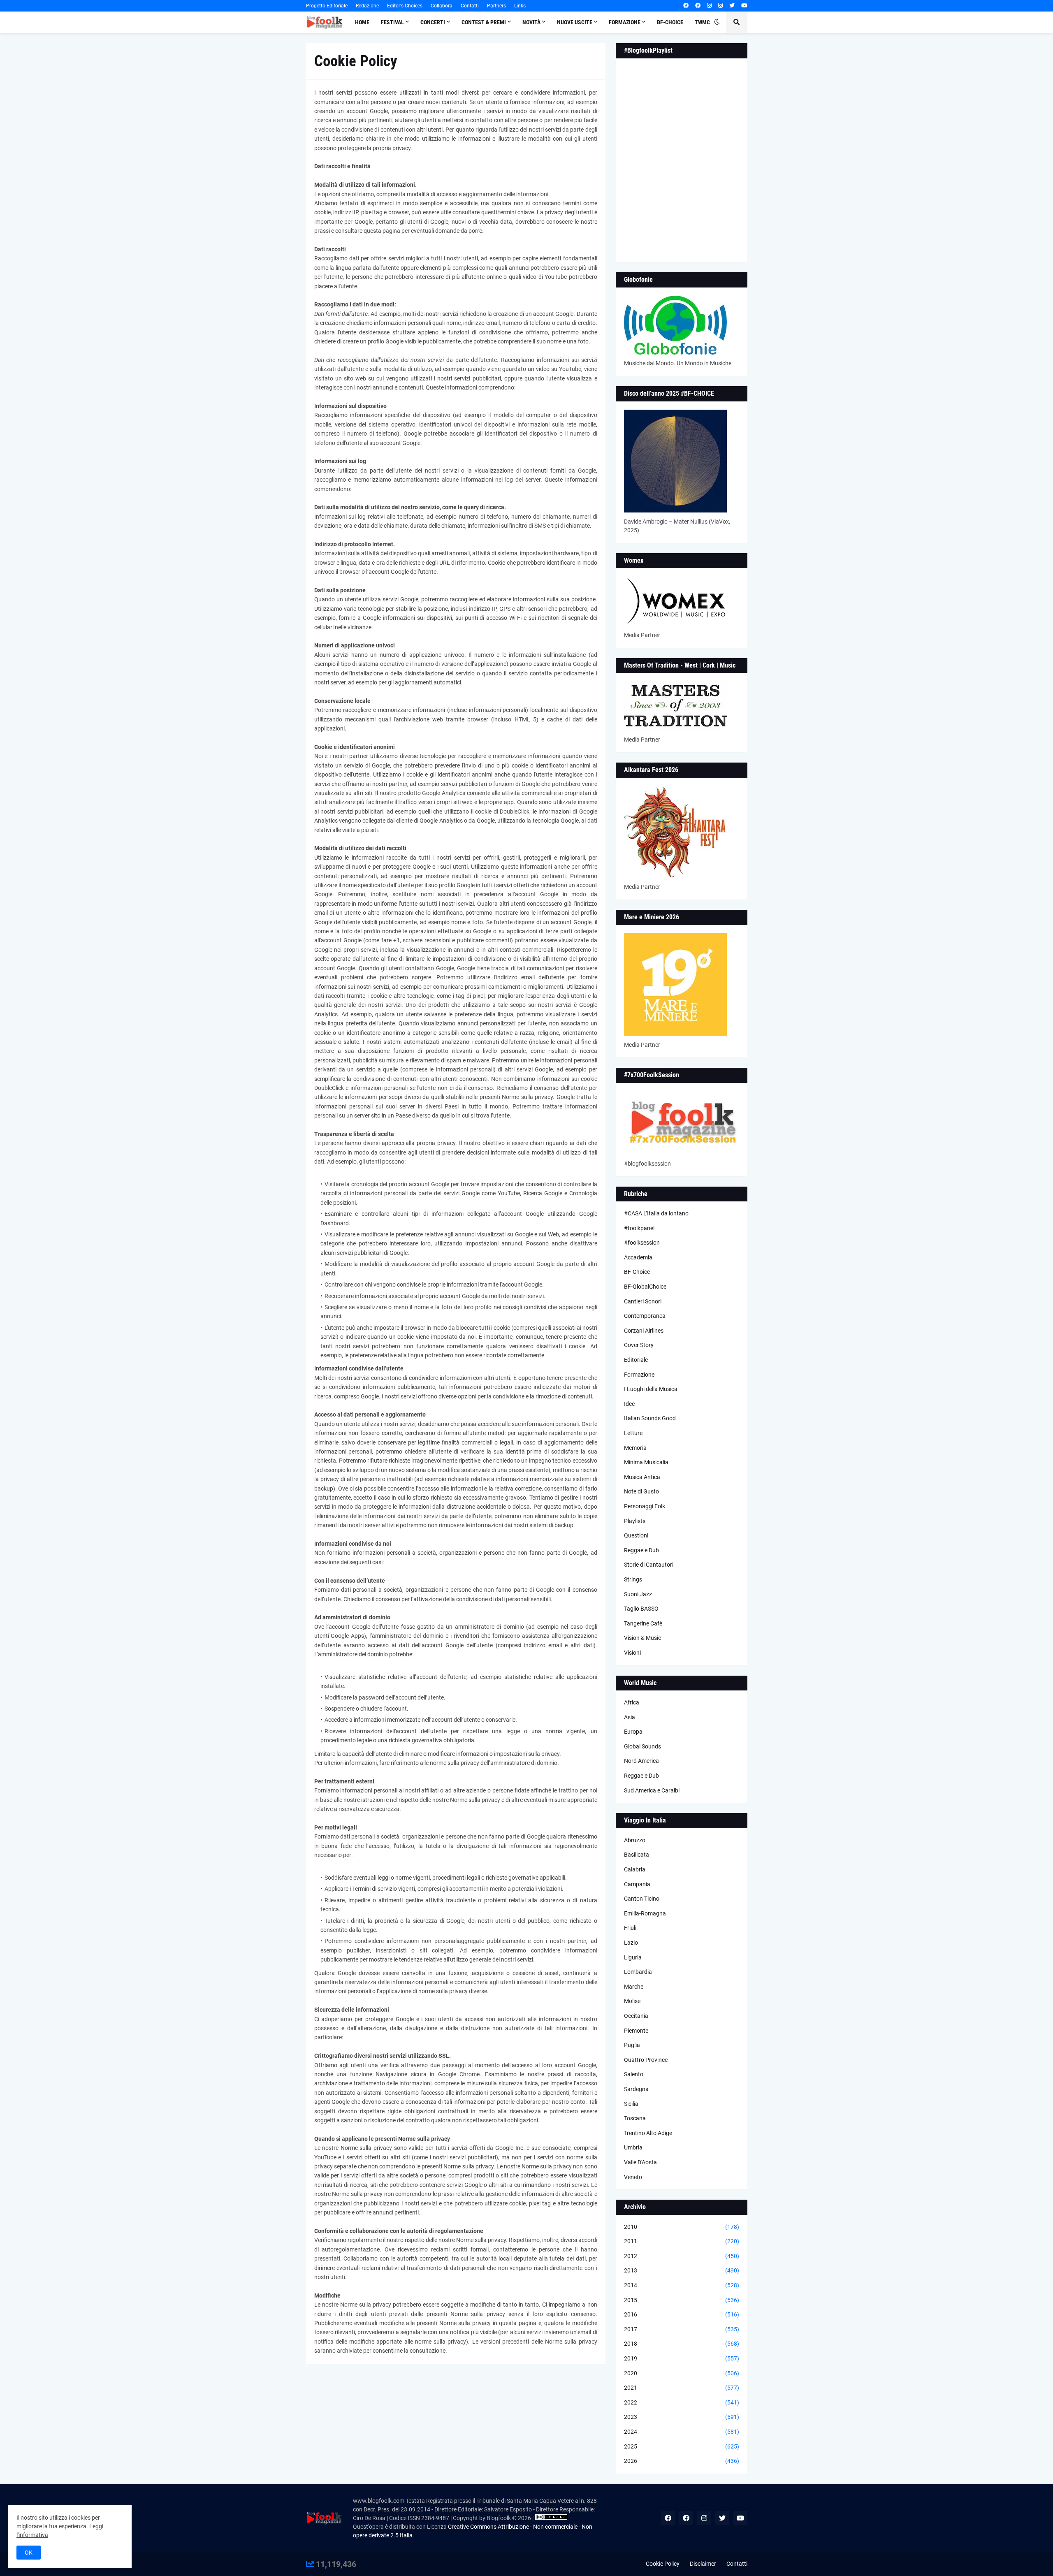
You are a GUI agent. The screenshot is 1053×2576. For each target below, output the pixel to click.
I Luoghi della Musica (651, 1389)
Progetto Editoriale (327, 6)
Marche (634, 1987)
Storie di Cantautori (649, 1565)
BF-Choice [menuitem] (670, 22)
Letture (633, 1433)
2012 (682, 2256)
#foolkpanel (639, 1228)
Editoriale (636, 1360)
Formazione (639, 1375)
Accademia (638, 1257)
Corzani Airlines (644, 1331)
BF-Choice (637, 1272)
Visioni (632, 1653)
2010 (682, 2227)
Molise (632, 2001)
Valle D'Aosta (640, 2162)
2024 (682, 2432)
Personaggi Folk (645, 1506)
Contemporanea (645, 1316)
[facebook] (686, 6)
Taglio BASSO (641, 1609)
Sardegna (636, 2089)
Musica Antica (642, 1477)
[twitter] (732, 6)
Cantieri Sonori (643, 1301)
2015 (682, 2300)
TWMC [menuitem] (702, 22)
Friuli (630, 1928)
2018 (682, 2344)
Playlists (635, 1521)
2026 (682, 2461)
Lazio (631, 1943)
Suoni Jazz (638, 1594)
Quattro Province (646, 2060)
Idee (629, 1404)
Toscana (635, 2118)
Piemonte (636, 2031)
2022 (682, 2402)
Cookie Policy (663, 2564)
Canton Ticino (642, 1899)
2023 (682, 2417)
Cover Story (639, 1345)
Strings (633, 1579)
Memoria (635, 1448)
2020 (682, 2373)
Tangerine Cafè (643, 1623)
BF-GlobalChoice (645, 1287)
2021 (682, 2388)
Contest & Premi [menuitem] (484, 22)
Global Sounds (642, 1746)
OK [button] (29, 2553)
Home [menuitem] (362, 22)
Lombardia (638, 1972)
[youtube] (744, 6)
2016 (682, 2314)
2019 (682, 2358)
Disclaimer (703, 2564)
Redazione (367, 6)
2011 (682, 2241)
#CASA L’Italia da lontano (656, 1213)
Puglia (632, 2045)
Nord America (641, 1761)
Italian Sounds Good (650, 1418)
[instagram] (709, 6)
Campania (637, 1884)
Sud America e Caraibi (652, 1790)
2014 (682, 2285)
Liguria (633, 1957)
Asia (630, 1717)
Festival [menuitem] (392, 22)
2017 (682, 2329)
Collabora (442, 6)
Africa (632, 1702)
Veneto (633, 2177)
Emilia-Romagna (645, 1913)
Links (520, 6)
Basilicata (637, 1855)
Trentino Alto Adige (648, 2133)
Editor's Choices (405, 6)
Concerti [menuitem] (433, 22)
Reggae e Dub (641, 1550)
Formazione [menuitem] (625, 22)
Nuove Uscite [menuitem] (575, 22)
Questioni (636, 1535)
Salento (634, 2074)
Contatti (470, 6)
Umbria (633, 2147)
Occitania (636, 2016)
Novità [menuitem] (531, 22)
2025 (682, 2446)
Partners (496, 6)
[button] (717, 22)
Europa (633, 1732)
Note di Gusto (641, 1491)
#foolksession (642, 1243)
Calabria (635, 1869)
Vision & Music (642, 1638)
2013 (682, 2270)
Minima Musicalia (646, 1462)
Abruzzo (635, 1840)
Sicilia (631, 2104)
